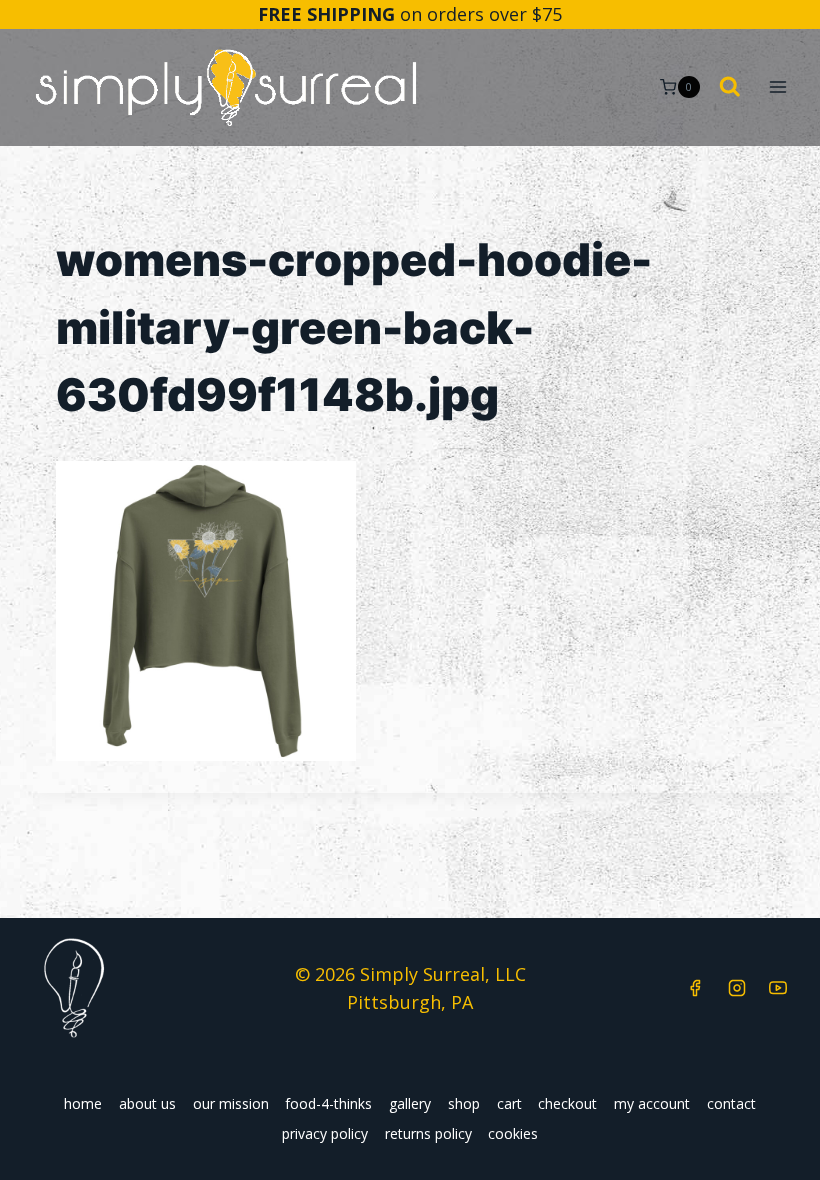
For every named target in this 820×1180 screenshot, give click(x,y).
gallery (410, 1103)
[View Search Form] (730, 88)
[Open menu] (777, 87)
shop (464, 1103)
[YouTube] (778, 988)
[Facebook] (695, 988)
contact (731, 1103)
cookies (513, 1133)
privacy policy (325, 1133)
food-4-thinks (328, 1103)
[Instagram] (737, 988)
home (83, 1103)
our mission (231, 1103)
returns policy (428, 1133)
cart (509, 1103)
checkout (567, 1103)
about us (147, 1103)
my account (652, 1103)
